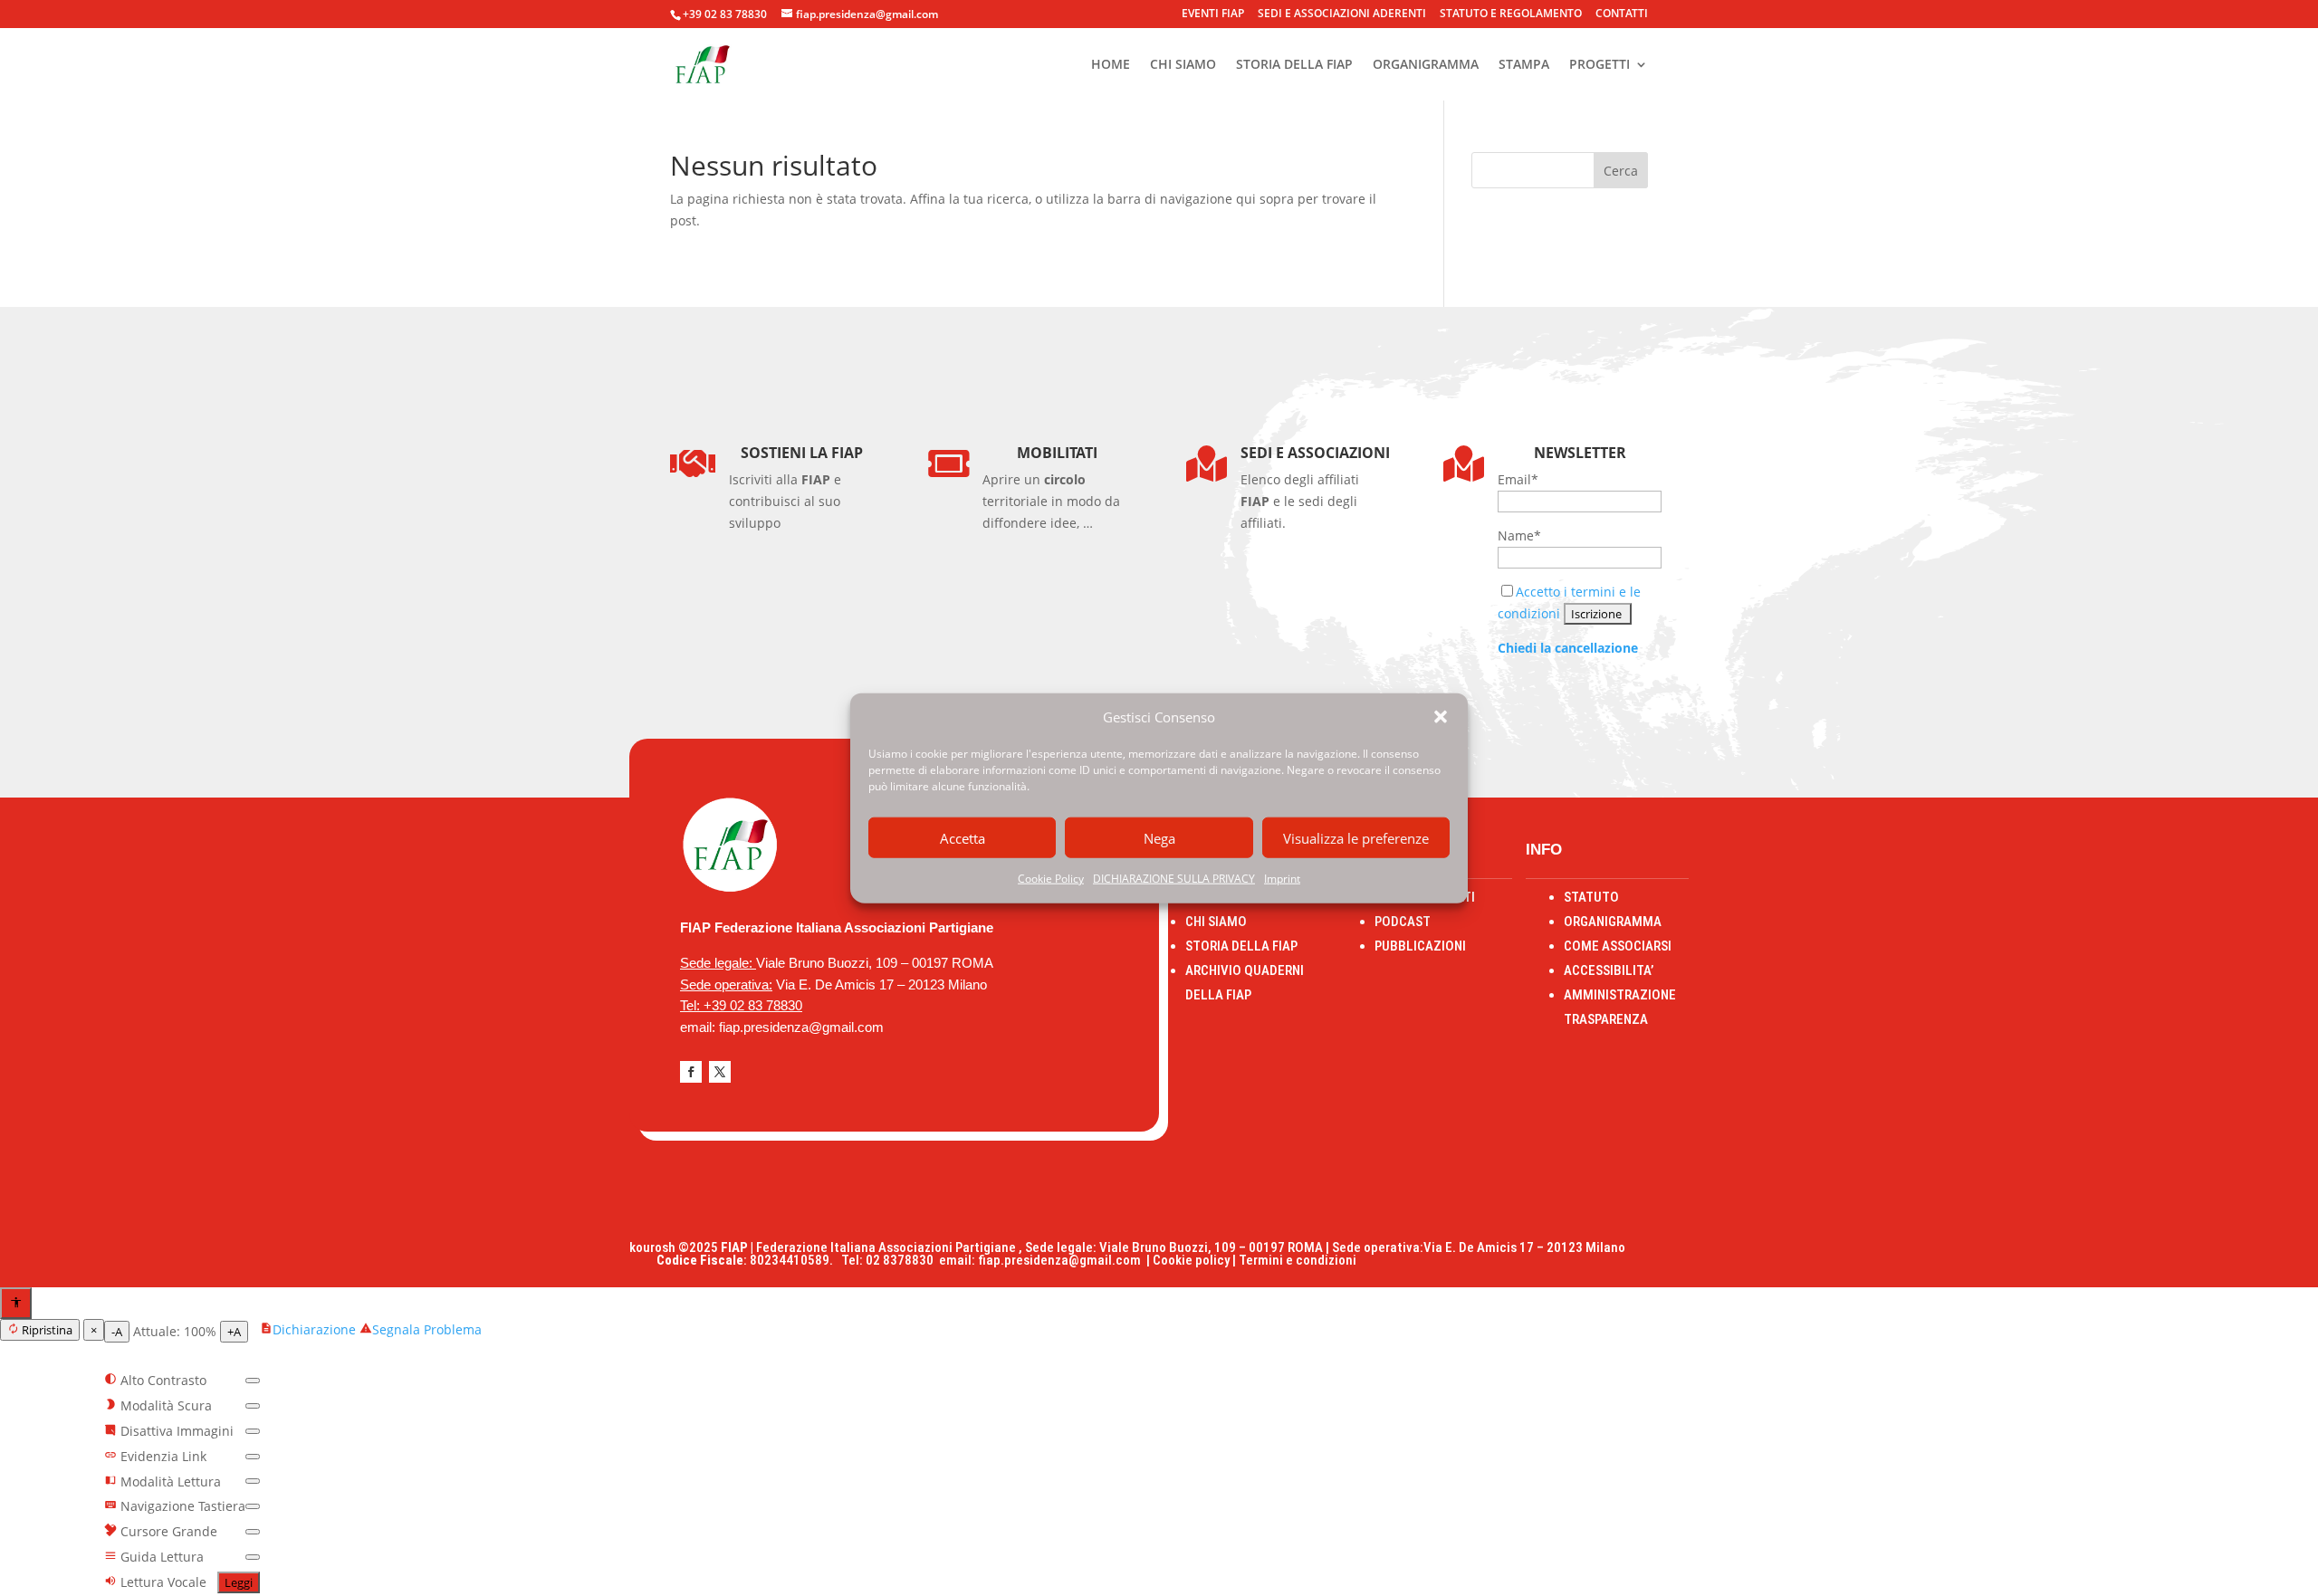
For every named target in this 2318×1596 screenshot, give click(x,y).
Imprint (1282, 879)
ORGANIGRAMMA (1426, 65)
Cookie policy (1191, 1260)
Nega (1159, 838)
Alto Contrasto (162, 1380)
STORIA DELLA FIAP (1294, 65)
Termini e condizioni (1298, 1260)
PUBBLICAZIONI (1420, 946)
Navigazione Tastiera (181, 1506)
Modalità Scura (164, 1405)
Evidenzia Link (162, 1456)
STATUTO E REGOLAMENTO (1511, 14)
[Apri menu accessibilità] (16, 1303)
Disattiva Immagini (175, 1431)
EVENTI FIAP (1213, 14)
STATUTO (1591, 897)
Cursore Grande (167, 1531)
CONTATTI (1622, 14)
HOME (1111, 65)
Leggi (239, 1582)
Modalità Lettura (169, 1481)
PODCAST (1403, 922)
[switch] (253, 1381)
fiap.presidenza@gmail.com (1062, 1260)
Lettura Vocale (162, 1582)
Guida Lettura (160, 1557)
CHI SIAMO (1183, 65)
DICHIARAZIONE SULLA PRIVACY (1174, 879)
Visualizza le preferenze (1356, 838)
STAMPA (1524, 65)
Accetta (963, 838)
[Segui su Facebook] (691, 1072)
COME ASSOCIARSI (1618, 946)
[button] (1441, 717)
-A (117, 1332)
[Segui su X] (720, 1072)
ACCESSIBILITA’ (1609, 970)
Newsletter (1580, 453)
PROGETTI (1600, 65)
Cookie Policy (1051, 879)
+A (234, 1332)
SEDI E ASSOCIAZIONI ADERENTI (1342, 14)
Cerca (1621, 171)
